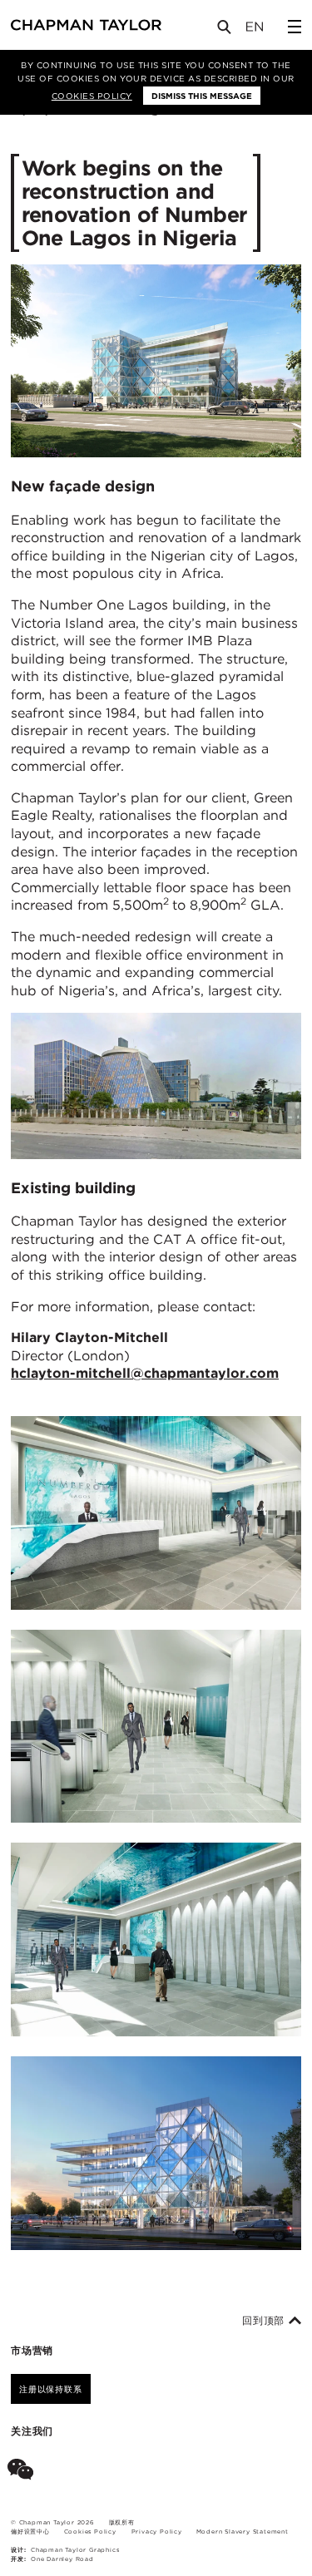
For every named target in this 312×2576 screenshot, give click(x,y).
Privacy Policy (157, 2532)
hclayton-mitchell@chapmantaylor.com (145, 1373)
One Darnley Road (62, 2559)
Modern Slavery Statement (243, 2532)
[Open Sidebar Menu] (295, 27)
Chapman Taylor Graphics (75, 2550)
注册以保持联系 (51, 2389)
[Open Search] (225, 30)
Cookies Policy (92, 96)
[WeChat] (24, 2472)
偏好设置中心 (30, 2532)
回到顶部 (265, 2321)
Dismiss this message (202, 96)
